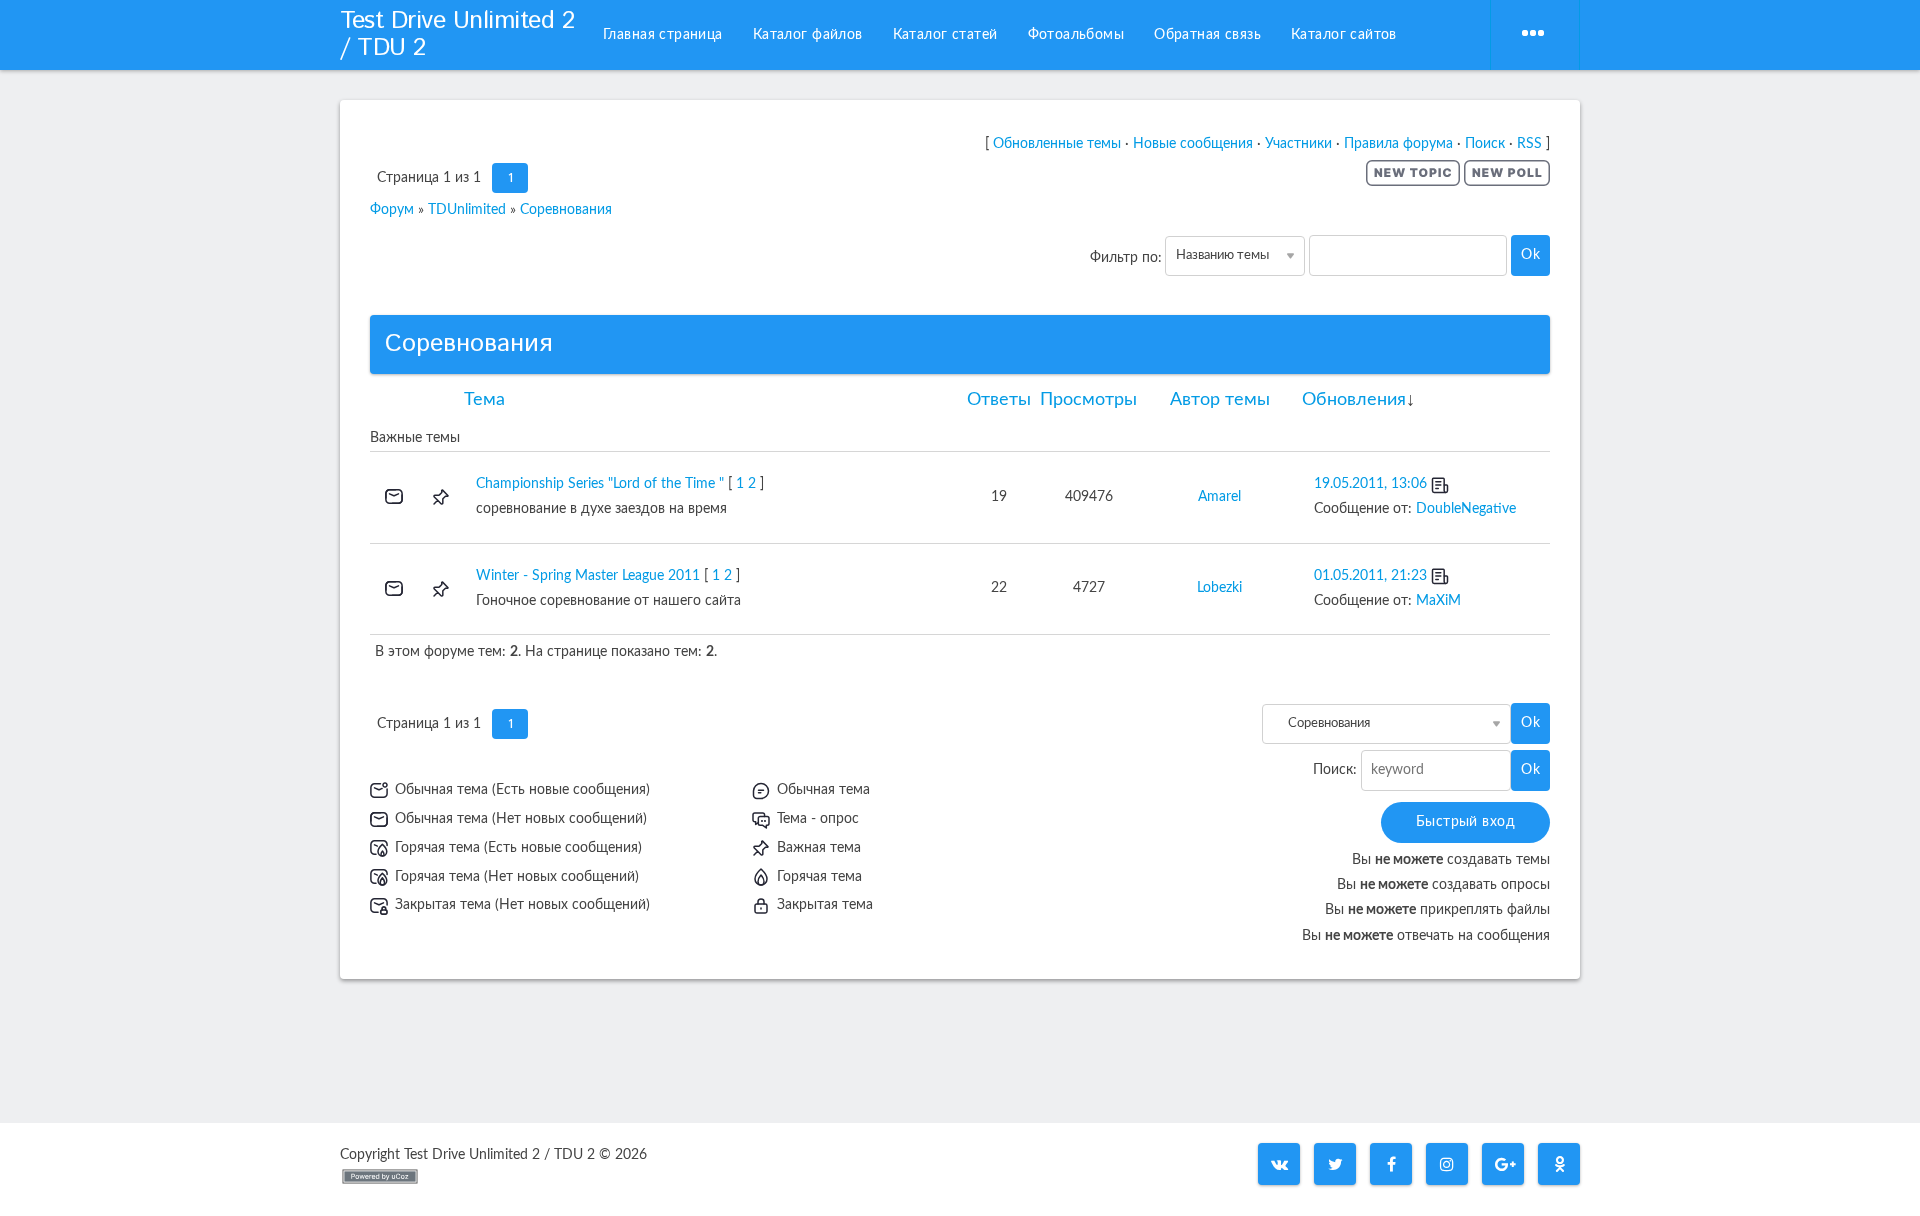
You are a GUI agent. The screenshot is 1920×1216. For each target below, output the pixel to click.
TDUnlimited (467, 210)
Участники (1298, 144)
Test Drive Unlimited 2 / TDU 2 (457, 34)
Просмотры (1088, 400)
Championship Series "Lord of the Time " (600, 484)
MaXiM (1438, 601)
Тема (484, 400)
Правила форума (1398, 144)
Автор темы (1220, 400)
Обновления (1354, 400)
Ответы (999, 400)
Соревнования (566, 210)
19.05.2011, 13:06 (1370, 484)
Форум (392, 210)
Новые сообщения (1193, 144)
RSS (1529, 144)
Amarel (1219, 497)
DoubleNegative (1466, 509)
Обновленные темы (1057, 144)
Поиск (1485, 144)
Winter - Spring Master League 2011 (588, 576)
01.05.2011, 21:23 (1370, 576)
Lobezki (1219, 588)
